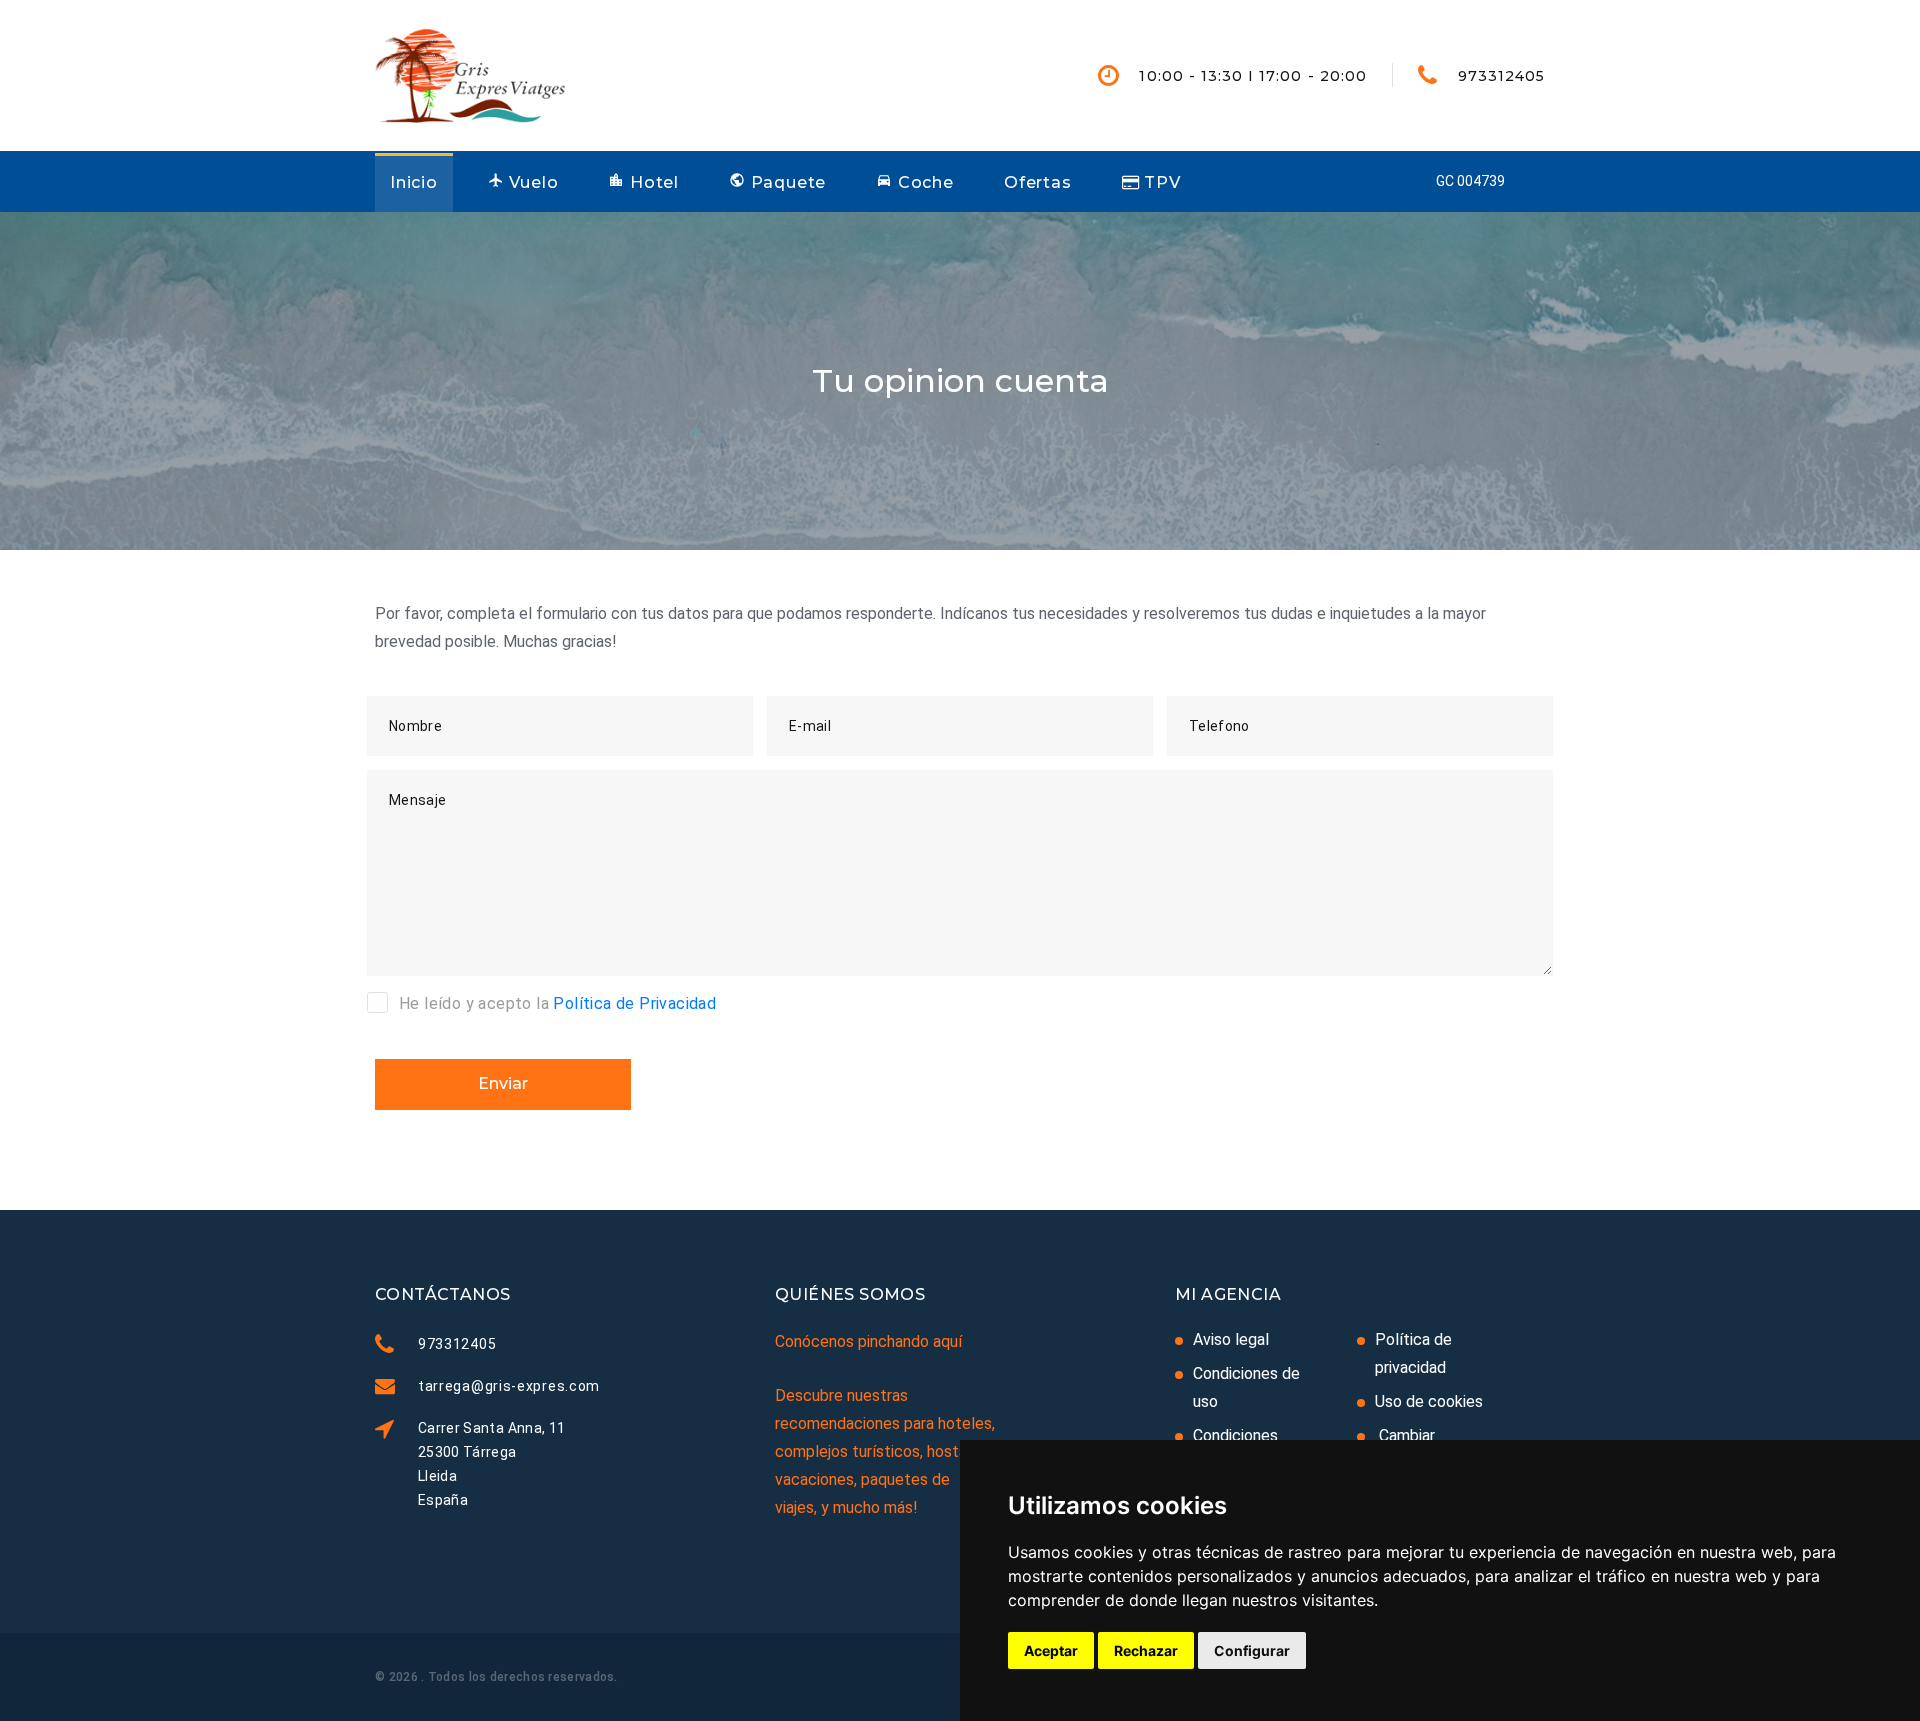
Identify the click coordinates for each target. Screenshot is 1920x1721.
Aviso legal (1231, 1339)
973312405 (1501, 76)
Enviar (503, 1083)
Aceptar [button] (1051, 1650)
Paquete (786, 182)
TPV (1159, 182)
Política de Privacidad (634, 1003)
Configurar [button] (1252, 1650)
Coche (923, 182)
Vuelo (532, 182)
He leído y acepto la (557, 1003)
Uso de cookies (1429, 1401)
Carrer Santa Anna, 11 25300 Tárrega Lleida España (491, 1464)
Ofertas (1038, 182)
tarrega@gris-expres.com (509, 1386)
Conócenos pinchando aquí (868, 1341)
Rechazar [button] (1146, 1650)
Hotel (652, 182)
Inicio (414, 182)
